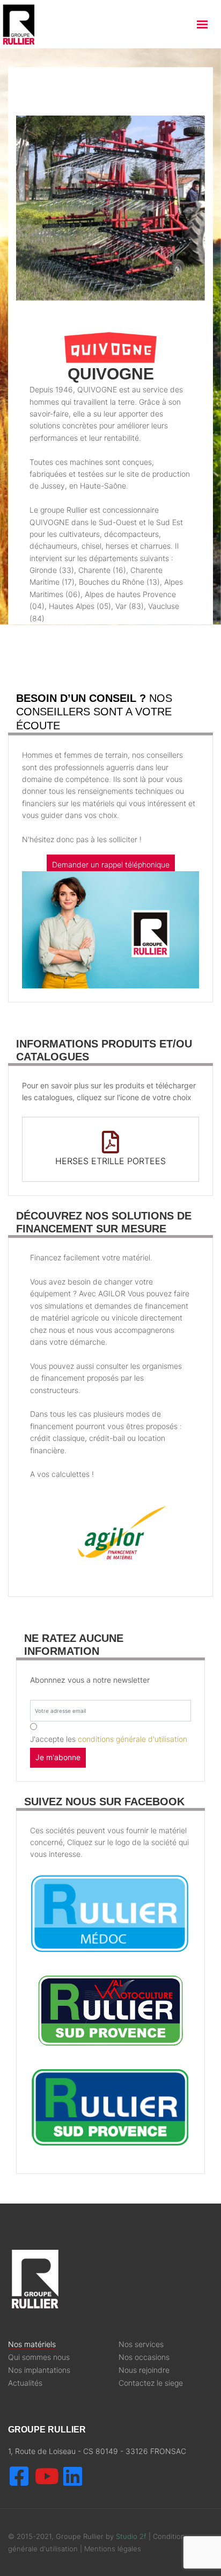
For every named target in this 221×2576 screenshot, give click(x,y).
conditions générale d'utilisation (132, 1739)
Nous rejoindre (144, 2370)
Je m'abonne (58, 1757)
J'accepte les (109, 1739)
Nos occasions (144, 2357)
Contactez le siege (151, 2383)
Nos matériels (32, 2344)
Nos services (141, 2344)
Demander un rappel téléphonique (111, 864)
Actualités (25, 2383)
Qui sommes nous (39, 2357)
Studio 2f (131, 2536)
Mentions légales (113, 2549)
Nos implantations (39, 2370)
